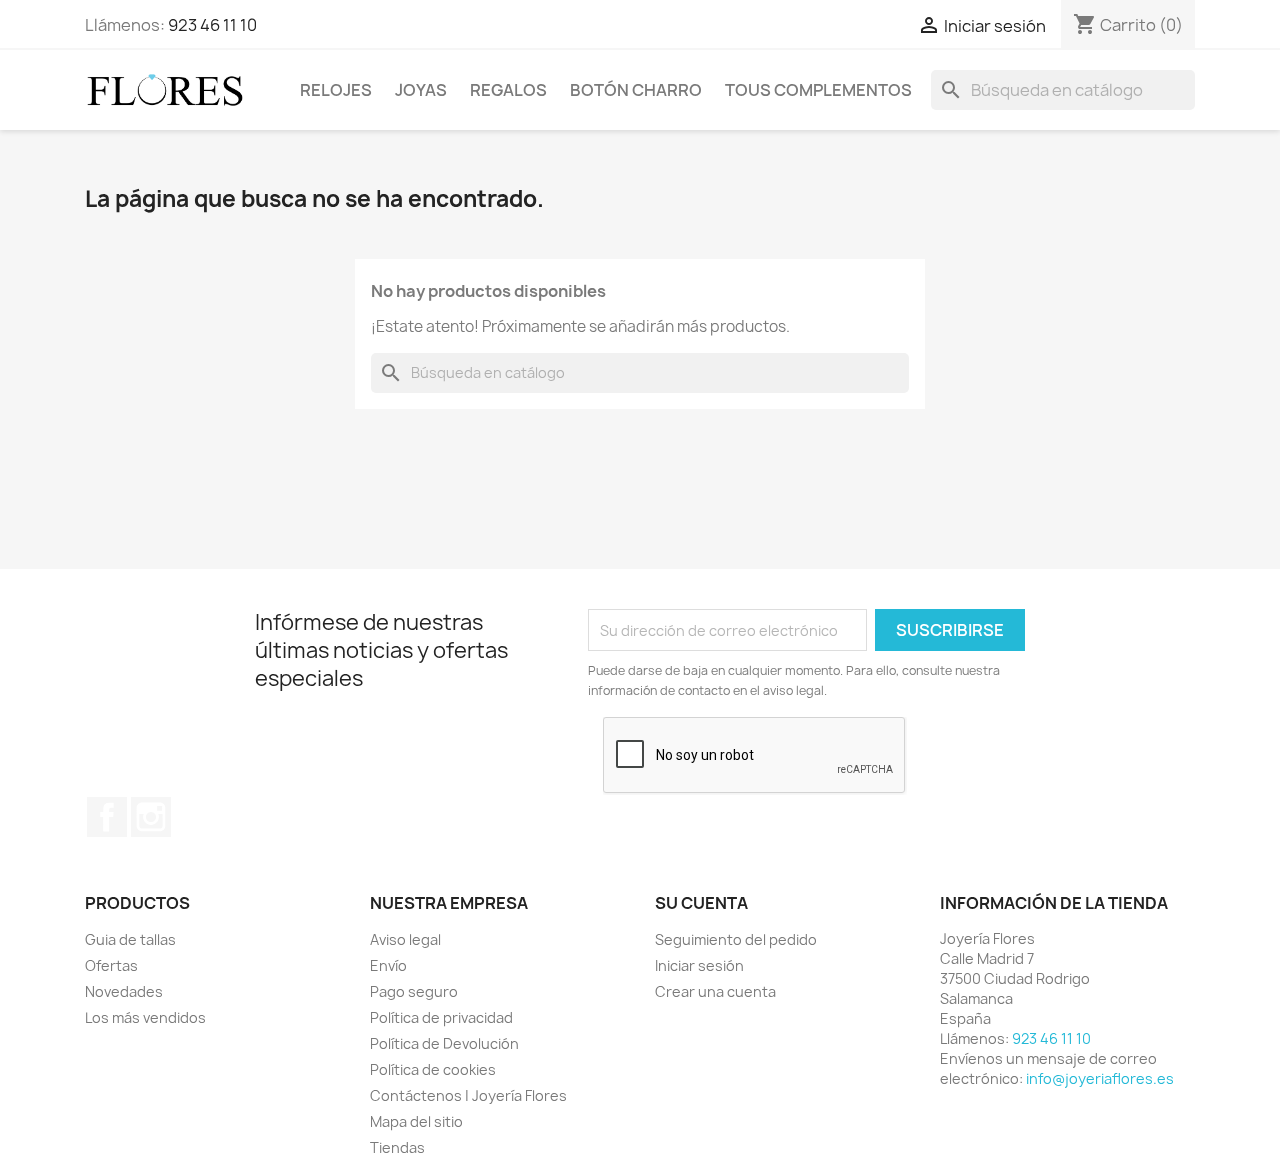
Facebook (107, 817)
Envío (388, 965)
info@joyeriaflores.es (1100, 1078)
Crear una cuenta (715, 991)
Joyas (421, 90)
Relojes (336, 90)
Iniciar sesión (699, 965)
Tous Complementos (818, 90)
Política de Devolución (444, 1043)
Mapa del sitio (416, 1121)
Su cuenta (701, 903)
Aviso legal (405, 939)
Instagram (151, 817)
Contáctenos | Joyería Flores (468, 1095)
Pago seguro (414, 991)
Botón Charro (636, 90)
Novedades (124, 991)
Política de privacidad (441, 1017)
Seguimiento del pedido (736, 939)
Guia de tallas (130, 939)
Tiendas (397, 1147)
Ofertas (111, 965)
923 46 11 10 (212, 25)
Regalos (508, 90)
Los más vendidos (145, 1017)
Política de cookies (433, 1069)
